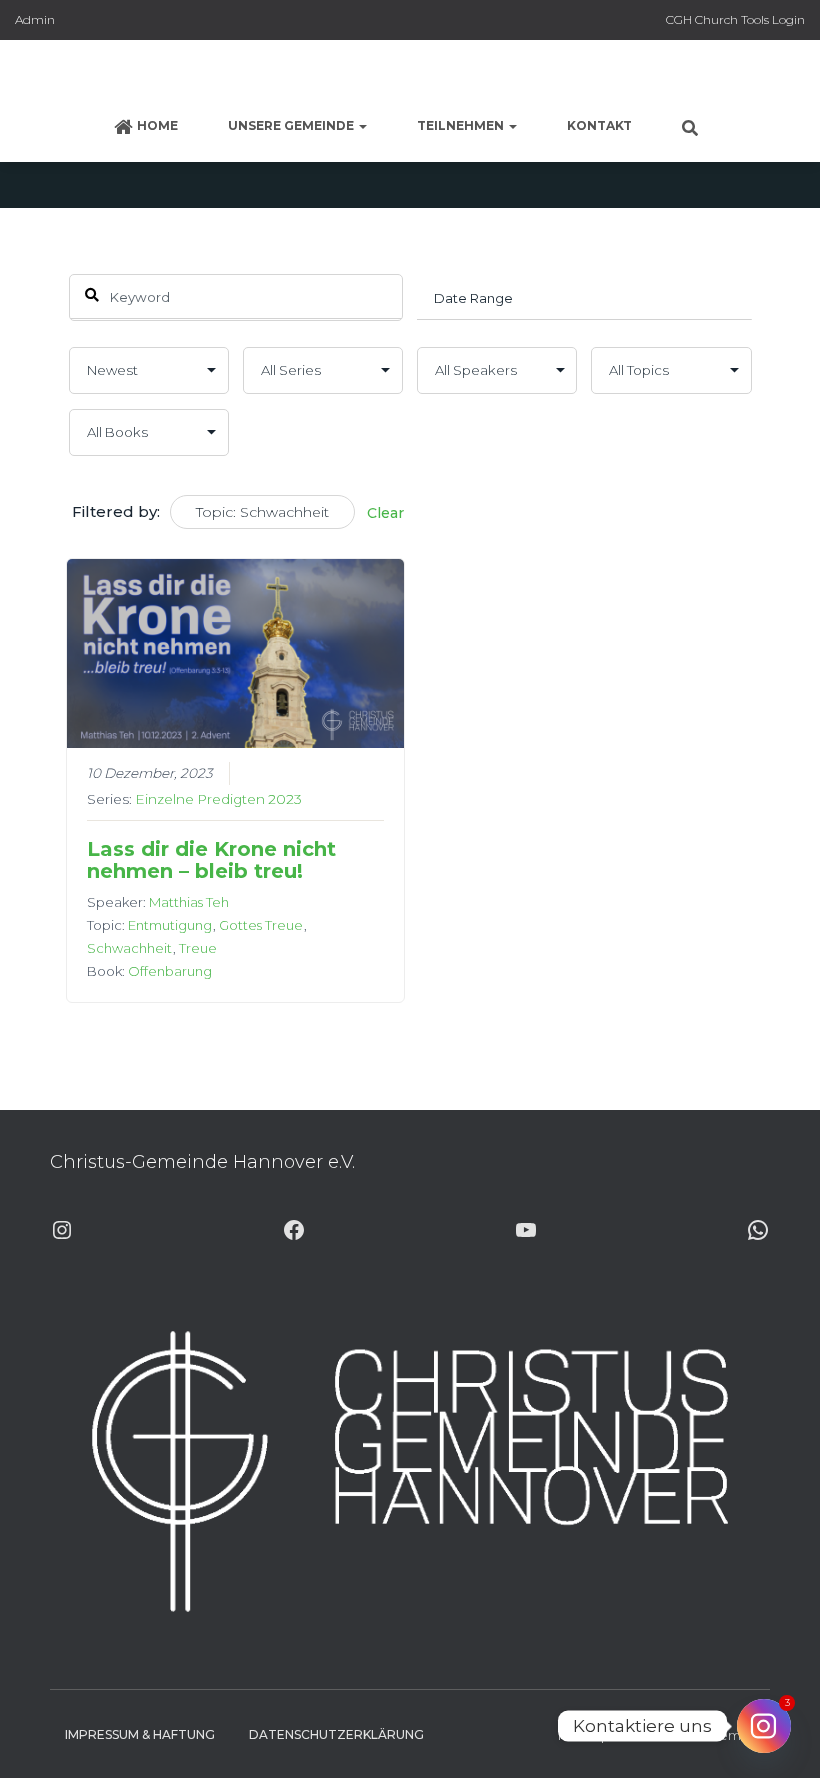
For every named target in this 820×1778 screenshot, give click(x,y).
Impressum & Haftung (140, 1734)
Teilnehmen (462, 125)
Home (157, 125)
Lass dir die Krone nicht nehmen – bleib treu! (211, 860)
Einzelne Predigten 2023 (218, 799)
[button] (362, 125)
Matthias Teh (189, 902)
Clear (385, 513)
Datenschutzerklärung (336, 1734)
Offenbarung (170, 971)
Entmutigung (170, 925)
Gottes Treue (261, 925)
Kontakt (599, 125)
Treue (198, 948)
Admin (35, 19)
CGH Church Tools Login (735, 19)
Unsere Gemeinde (292, 125)
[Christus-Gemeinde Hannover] (409, 75)
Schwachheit (129, 948)
